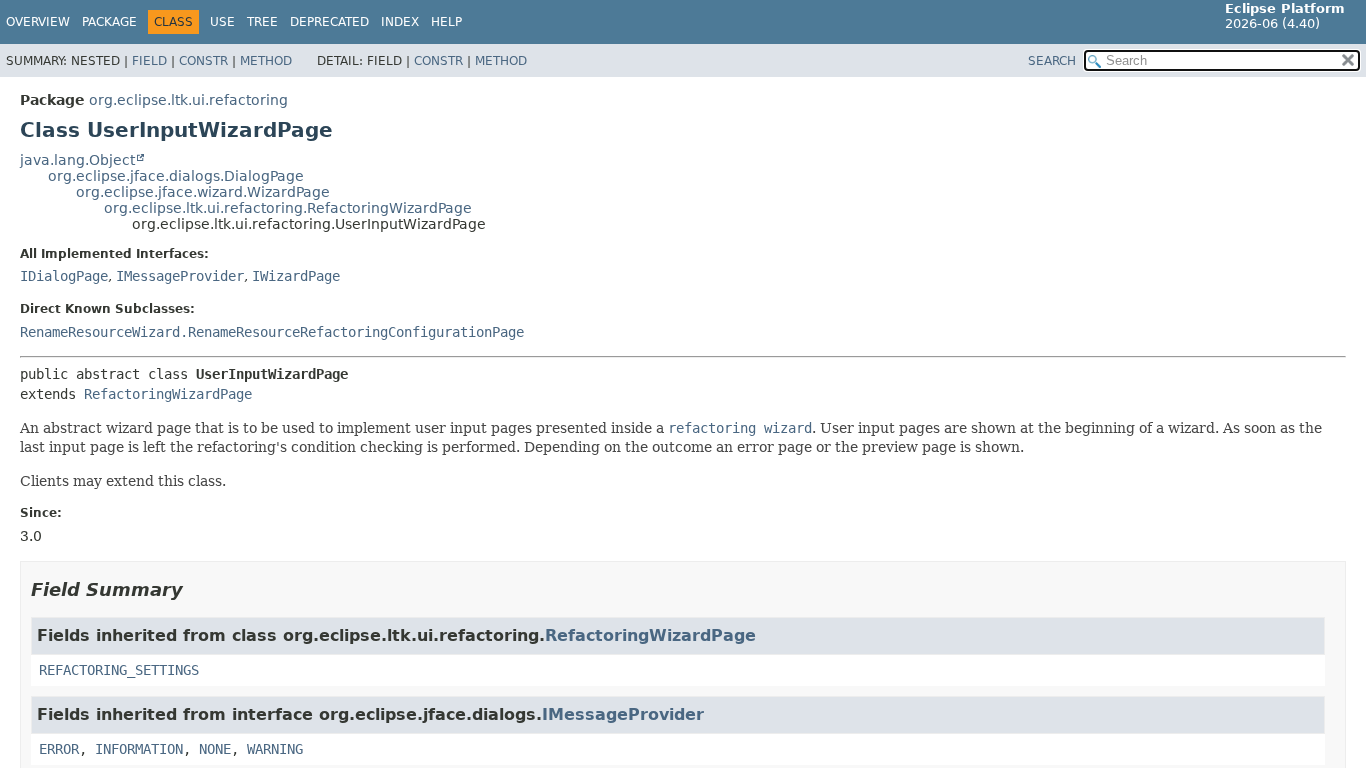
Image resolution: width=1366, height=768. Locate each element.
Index (400, 22)
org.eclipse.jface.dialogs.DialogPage (176, 176)
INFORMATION (139, 749)
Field (149, 61)
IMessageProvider (180, 276)
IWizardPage (296, 276)
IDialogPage (64, 276)
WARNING (275, 749)
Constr (203, 61)
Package (109, 22)
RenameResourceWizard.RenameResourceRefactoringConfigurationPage (272, 332)
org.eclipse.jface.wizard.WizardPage (203, 192)
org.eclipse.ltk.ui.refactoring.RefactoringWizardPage (288, 208)
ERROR (59, 749)
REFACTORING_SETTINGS (119, 670)
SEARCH (1052, 61)
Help (446, 22)
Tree (262, 22)
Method (266, 61)
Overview (38, 22)
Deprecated (329, 22)
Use (222, 22)
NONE (215, 749)
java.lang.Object (77, 160)
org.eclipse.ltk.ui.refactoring (188, 100)
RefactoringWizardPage (168, 394)
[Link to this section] (197, 589)
